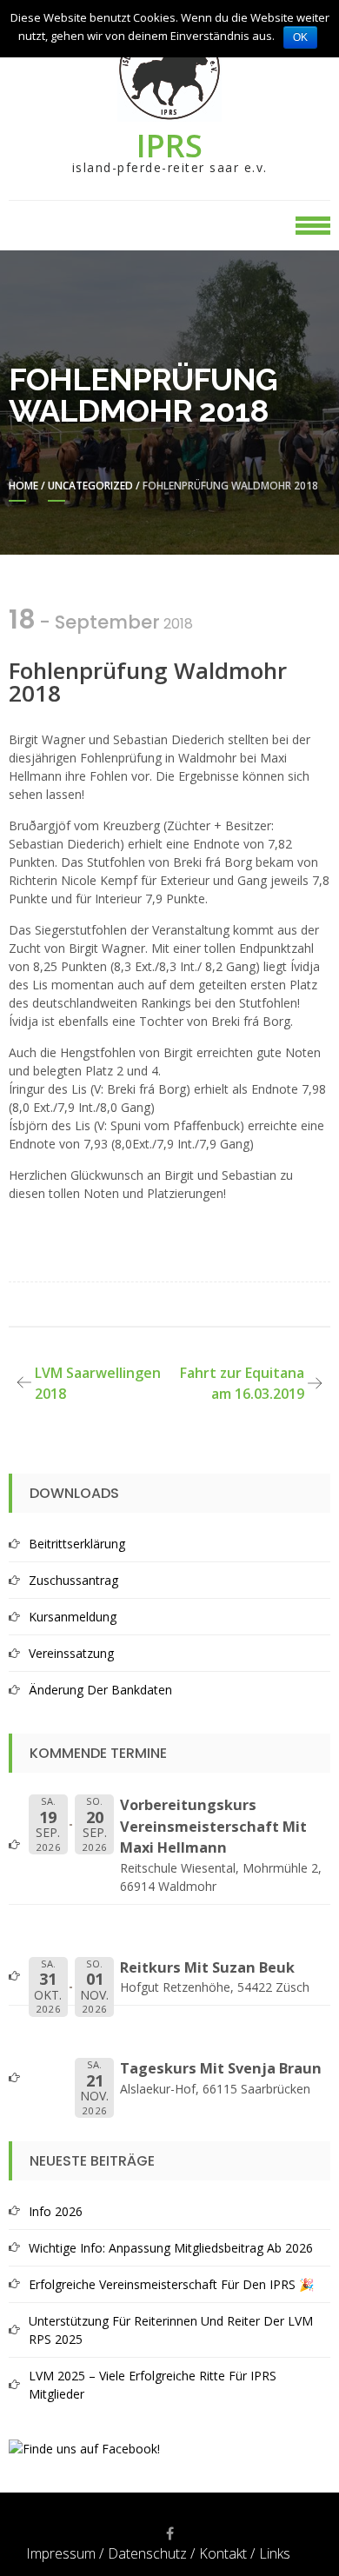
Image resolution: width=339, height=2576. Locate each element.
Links (275, 2553)
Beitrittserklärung (77, 1544)
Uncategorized (90, 486)
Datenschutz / (151, 2553)
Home (23, 486)
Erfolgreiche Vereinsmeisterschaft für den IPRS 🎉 (171, 2284)
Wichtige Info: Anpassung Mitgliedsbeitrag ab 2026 (171, 2248)
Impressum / (65, 2553)
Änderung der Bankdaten (100, 1690)
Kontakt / (227, 2553)
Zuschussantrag (73, 1580)
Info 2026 (56, 2211)
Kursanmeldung (73, 1617)
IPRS (169, 146)
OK (300, 37)
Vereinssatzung (71, 1653)
